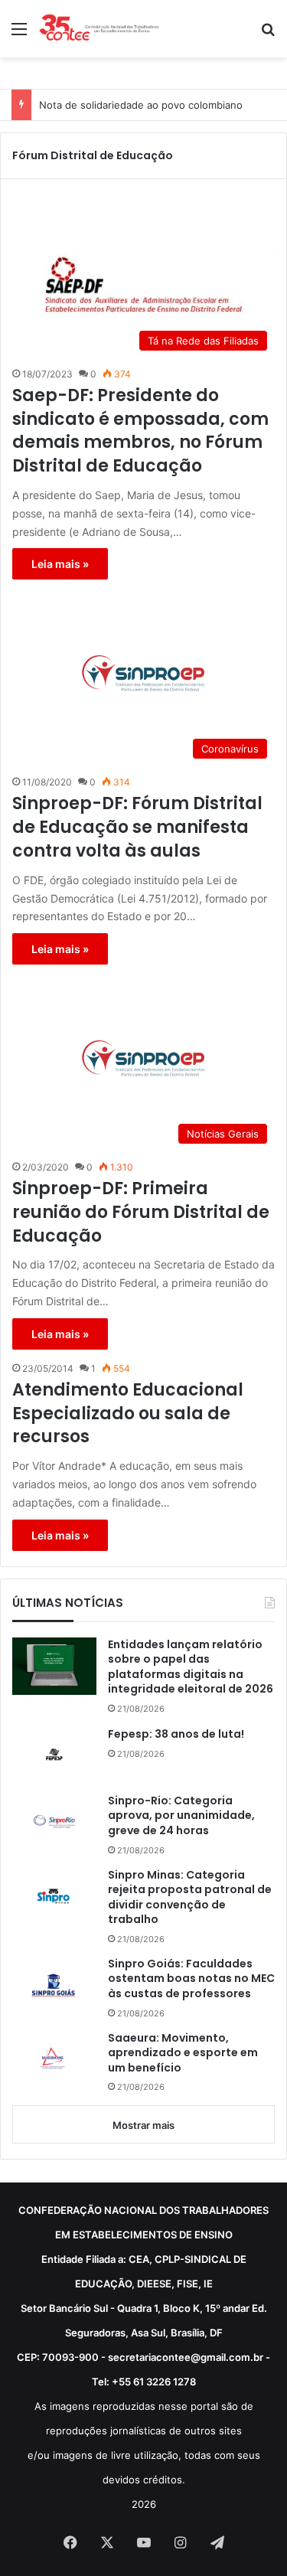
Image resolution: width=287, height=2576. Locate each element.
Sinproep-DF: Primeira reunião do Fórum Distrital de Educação (141, 1213)
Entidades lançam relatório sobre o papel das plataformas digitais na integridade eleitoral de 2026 (191, 1667)
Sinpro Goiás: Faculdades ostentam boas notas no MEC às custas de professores (191, 1979)
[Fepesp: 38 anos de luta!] (54, 1755)
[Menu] (19, 34)
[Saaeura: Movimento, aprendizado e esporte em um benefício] (54, 2060)
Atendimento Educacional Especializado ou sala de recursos (128, 1414)
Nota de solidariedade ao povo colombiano (141, 105)
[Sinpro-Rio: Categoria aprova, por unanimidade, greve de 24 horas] (54, 1822)
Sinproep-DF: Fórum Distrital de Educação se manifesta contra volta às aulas (137, 828)
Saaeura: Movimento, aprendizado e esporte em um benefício (183, 2053)
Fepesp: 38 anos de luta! (176, 1734)
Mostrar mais (143, 2125)
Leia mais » (60, 564)
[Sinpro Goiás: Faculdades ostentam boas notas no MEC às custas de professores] (54, 1985)
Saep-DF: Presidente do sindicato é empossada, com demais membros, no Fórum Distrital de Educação (140, 431)
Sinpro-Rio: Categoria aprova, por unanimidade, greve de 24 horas (181, 1816)
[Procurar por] (268, 34)
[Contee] (99, 29)
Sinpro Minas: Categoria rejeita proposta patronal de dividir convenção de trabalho (190, 1898)
